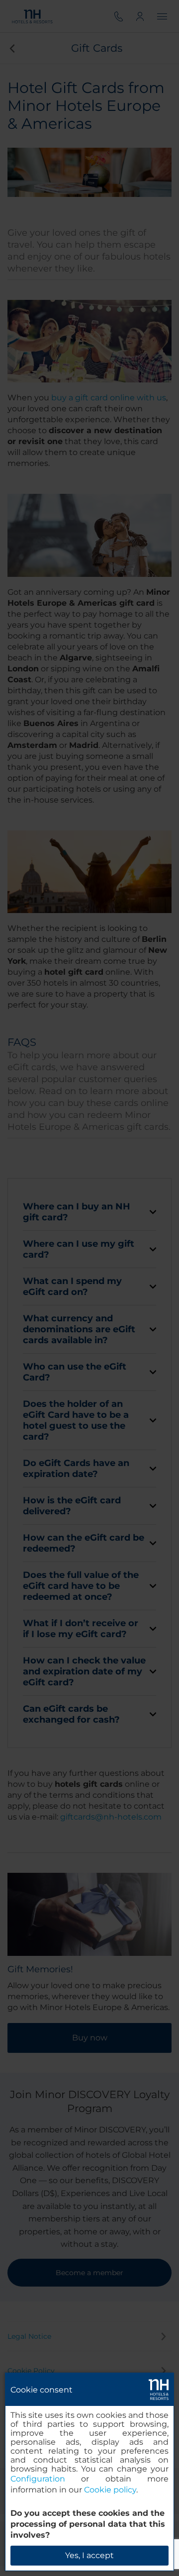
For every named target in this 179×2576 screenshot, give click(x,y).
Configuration (38, 2479)
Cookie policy (110, 2490)
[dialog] (89, 2472)
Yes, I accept (89, 2555)
